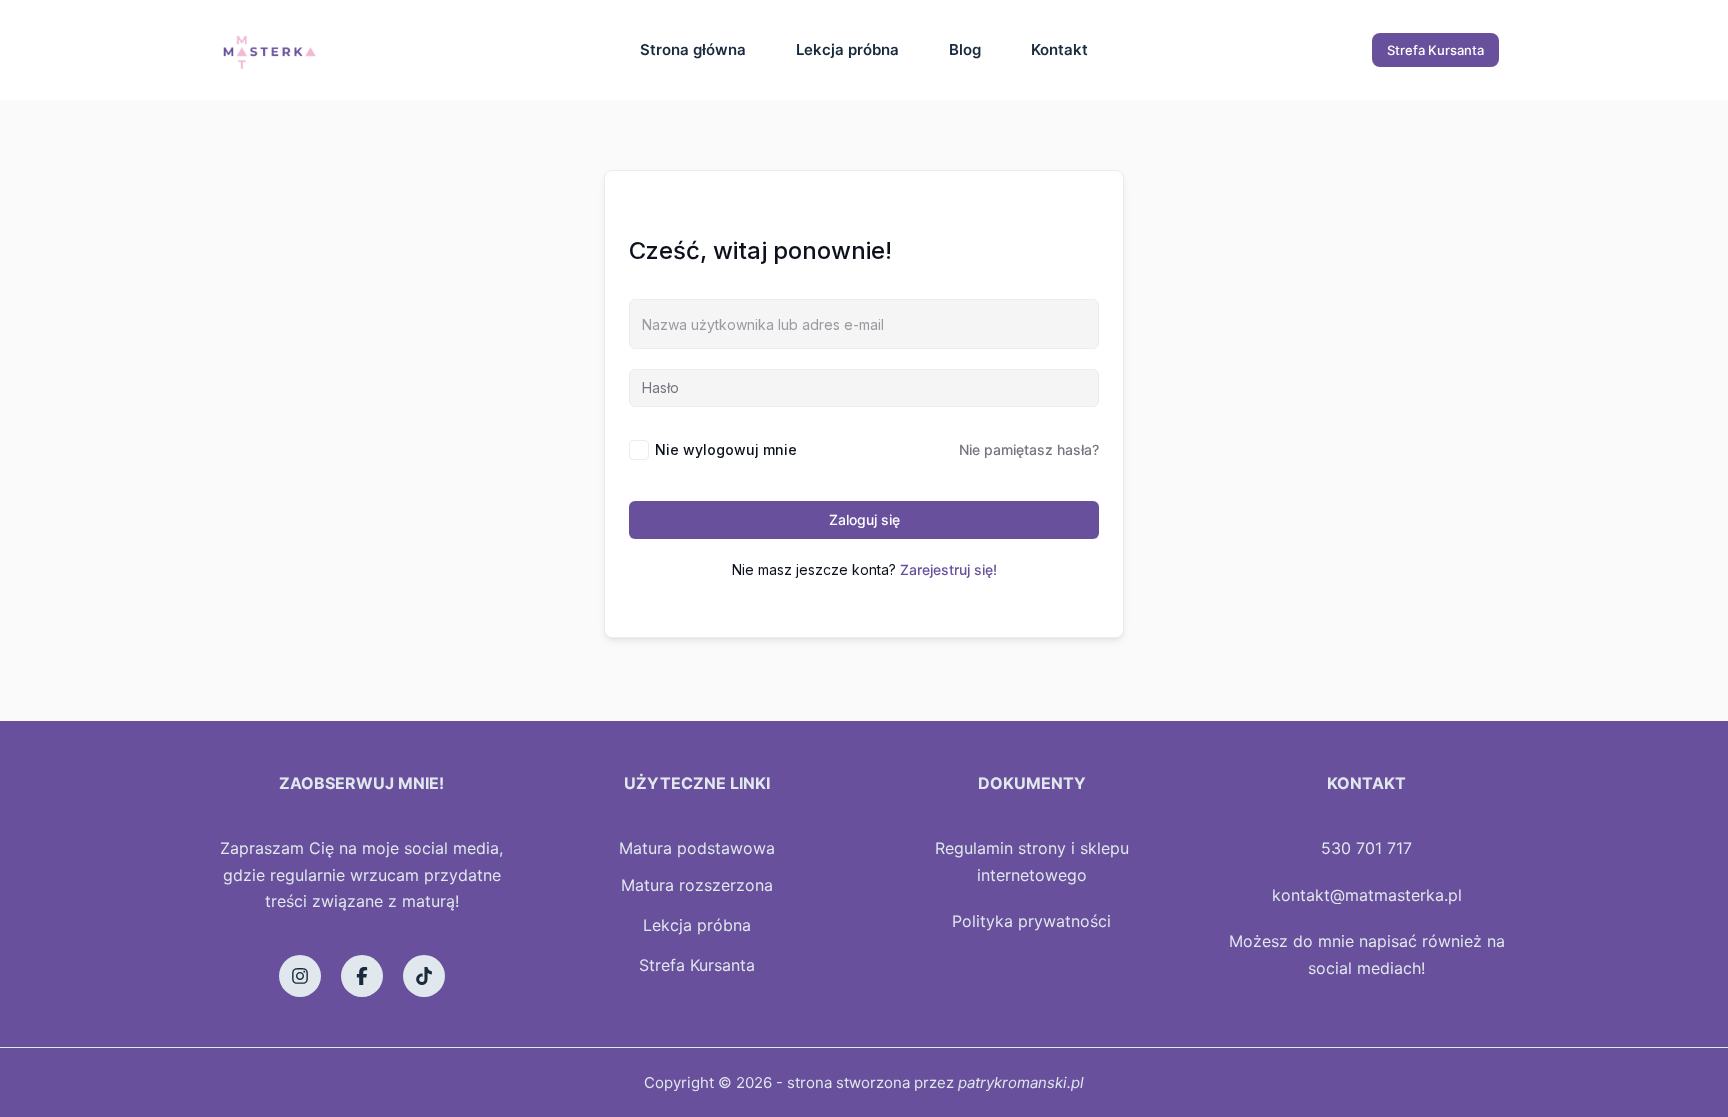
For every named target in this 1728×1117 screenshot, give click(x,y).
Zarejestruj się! (948, 569)
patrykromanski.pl (1021, 1082)
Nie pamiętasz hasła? (1029, 449)
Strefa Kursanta (1435, 50)
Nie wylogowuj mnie (726, 449)
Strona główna (693, 49)
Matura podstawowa (697, 848)
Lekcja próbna (847, 49)
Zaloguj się (864, 519)
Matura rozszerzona (697, 885)
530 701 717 (1366, 848)
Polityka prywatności (1031, 921)
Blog (965, 49)
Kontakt (1059, 49)
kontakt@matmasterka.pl (1367, 895)
